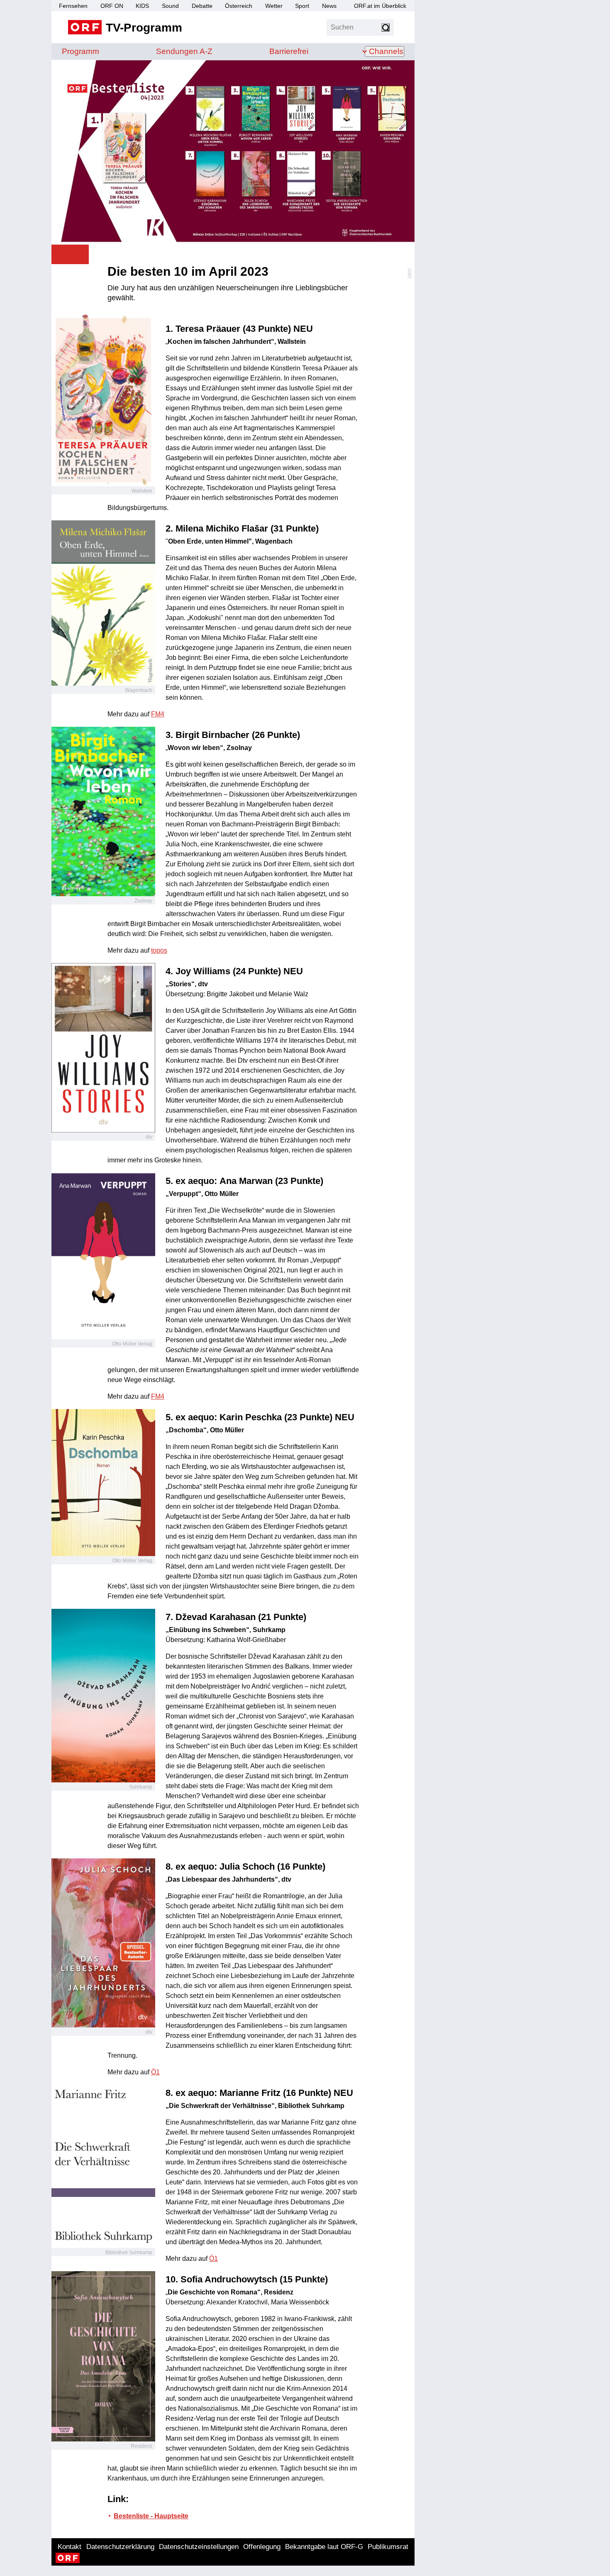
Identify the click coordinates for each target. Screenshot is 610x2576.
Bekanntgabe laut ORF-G (324, 2547)
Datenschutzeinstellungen (199, 2547)
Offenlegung (262, 2547)
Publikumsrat (388, 2547)
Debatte (202, 6)
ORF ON (112, 6)
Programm (81, 51)
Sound (170, 6)
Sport (302, 6)
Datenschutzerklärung (120, 2547)
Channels (386, 51)
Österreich (239, 6)
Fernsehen (73, 6)
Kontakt (70, 2547)
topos (159, 950)
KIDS (142, 6)
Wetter (274, 6)
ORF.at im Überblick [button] (380, 6)
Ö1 (155, 2072)
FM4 (158, 714)
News (329, 6)
